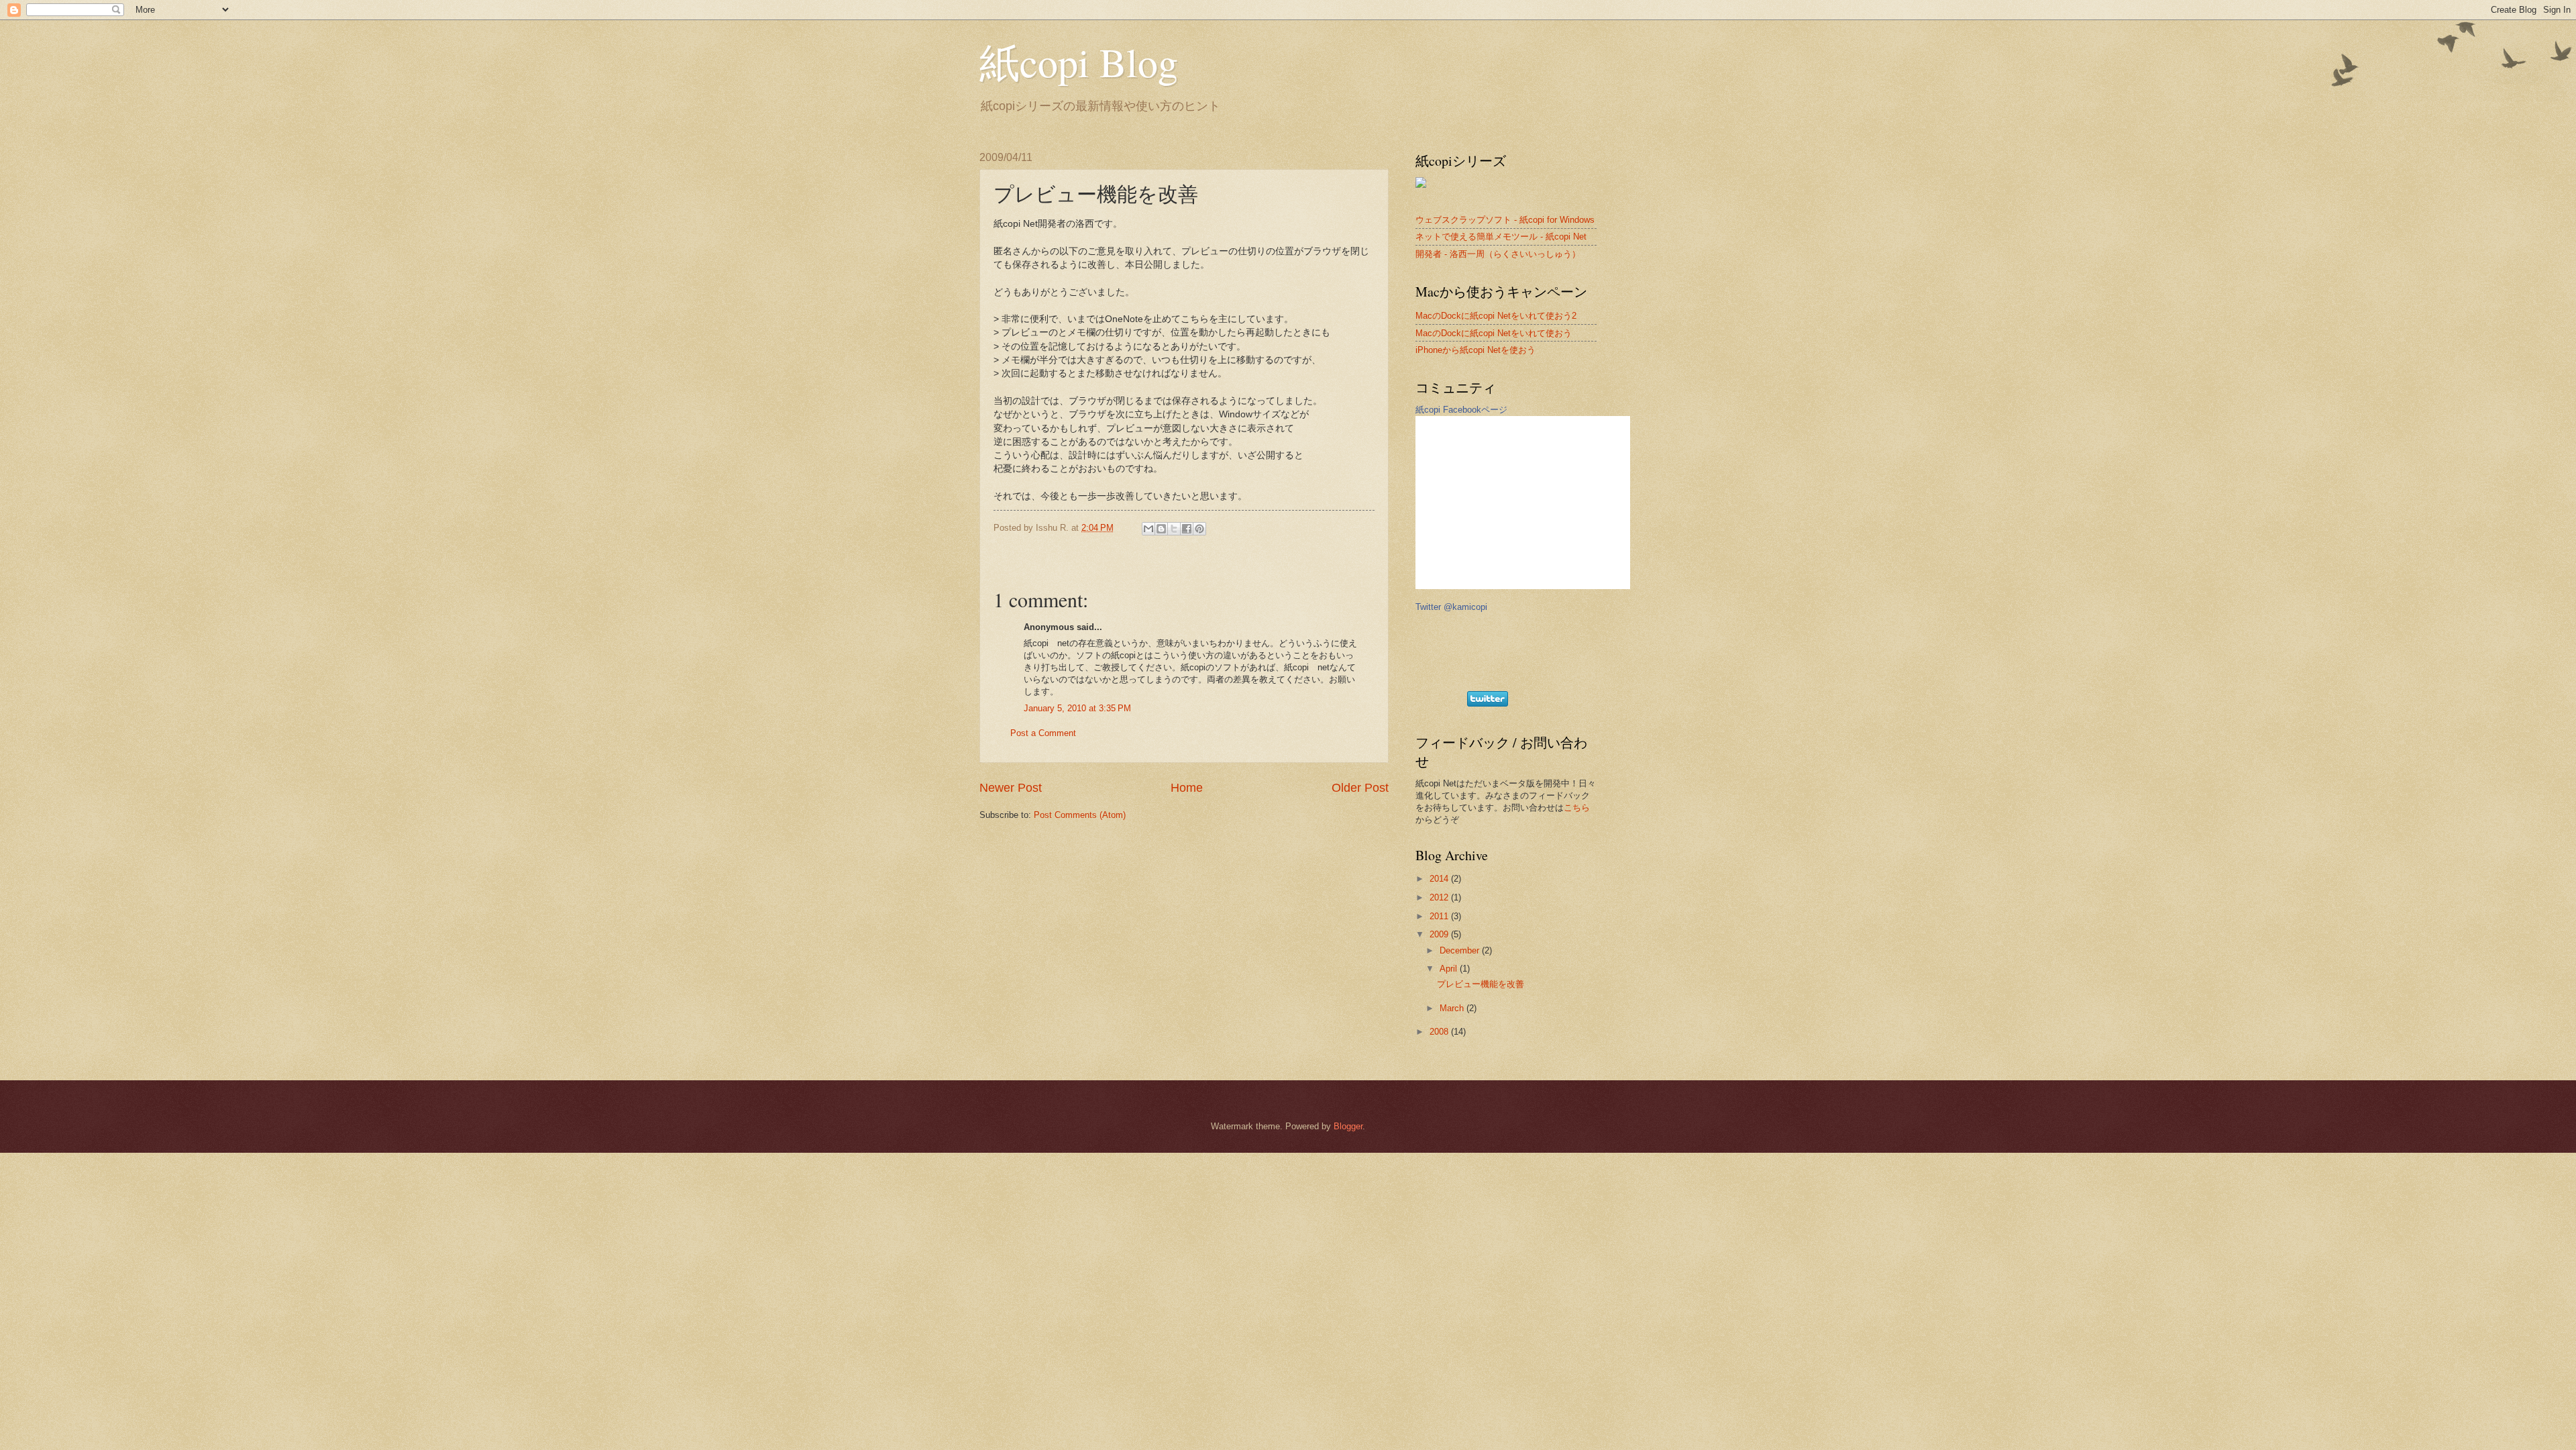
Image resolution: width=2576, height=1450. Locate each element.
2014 (1440, 879)
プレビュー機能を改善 (1481, 984)
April (1450, 969)
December (1461, 950)
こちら (1577, 808)
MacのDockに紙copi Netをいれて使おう (1494, 333)
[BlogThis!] (1161, 529)
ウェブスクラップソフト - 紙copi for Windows (1505, 220)
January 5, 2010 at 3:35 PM (1077, 708)
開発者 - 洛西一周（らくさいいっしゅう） (1498, 254)
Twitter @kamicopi (1451, 607)
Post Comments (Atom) (1080, 815)
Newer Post (1011, 788)
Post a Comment (1043, 733)
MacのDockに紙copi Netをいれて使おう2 (1496, 316)
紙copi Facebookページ (1461, 410)
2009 (1440, 934)
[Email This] (1148, 529)
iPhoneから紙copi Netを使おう (1475, 350)
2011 (1440, 916)
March (1453, 1008)
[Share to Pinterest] (1199, 529)
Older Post (1360, 788)
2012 (1440, 897)
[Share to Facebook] (1187, 529)
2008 (1440, 1032)
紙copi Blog (1079, 62)
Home (1187, 788)
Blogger (1348, 1126)
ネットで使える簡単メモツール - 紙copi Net (1501, 237)
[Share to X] (1174, 529)
